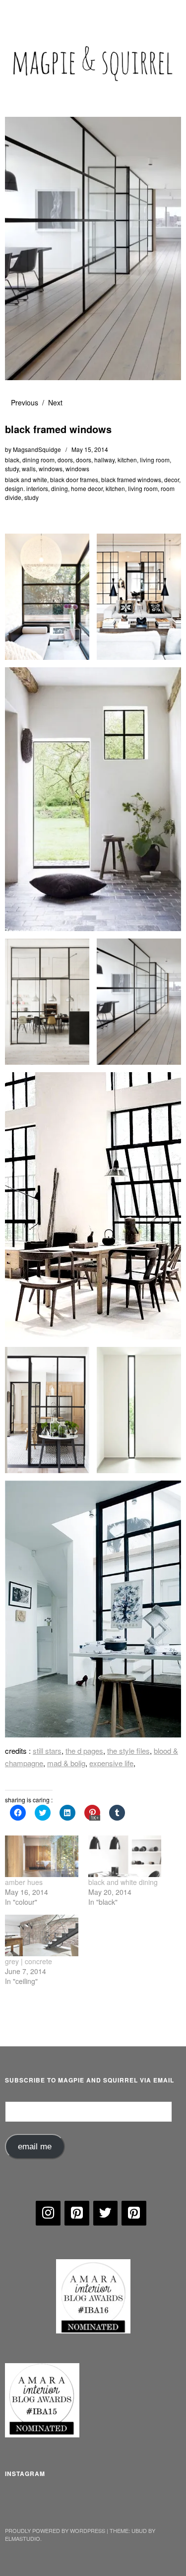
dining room (38, 460)
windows (51, 469)
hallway (104, 460)
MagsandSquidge (37, 449)
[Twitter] (106, 2213)
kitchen (127, 460)
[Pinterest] (77, 2213)
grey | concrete (29, 1961)
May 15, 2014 (90, 449)
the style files (128, 1751)
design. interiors (27, 488)
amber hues (24, 1882)
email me (35, 2147)
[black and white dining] (125, 1856)
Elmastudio (23, 2538)
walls (29, 469)
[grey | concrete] (42, 1935)
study (12, 469)
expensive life (111, 1763)
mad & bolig (66, 1763)
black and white (26, 479)
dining (60, 488)
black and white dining (123, 1882)
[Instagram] (48, 2213)
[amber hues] (42, 1856)
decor (172, 479)
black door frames (74, 479)
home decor (87, 488)
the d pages (84, 1751)
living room (155, 460)
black (12, 460)
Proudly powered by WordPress (55, 2530)
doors (65, 460)
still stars (47, 1751)
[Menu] (17, 12)
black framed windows (131, 479)
